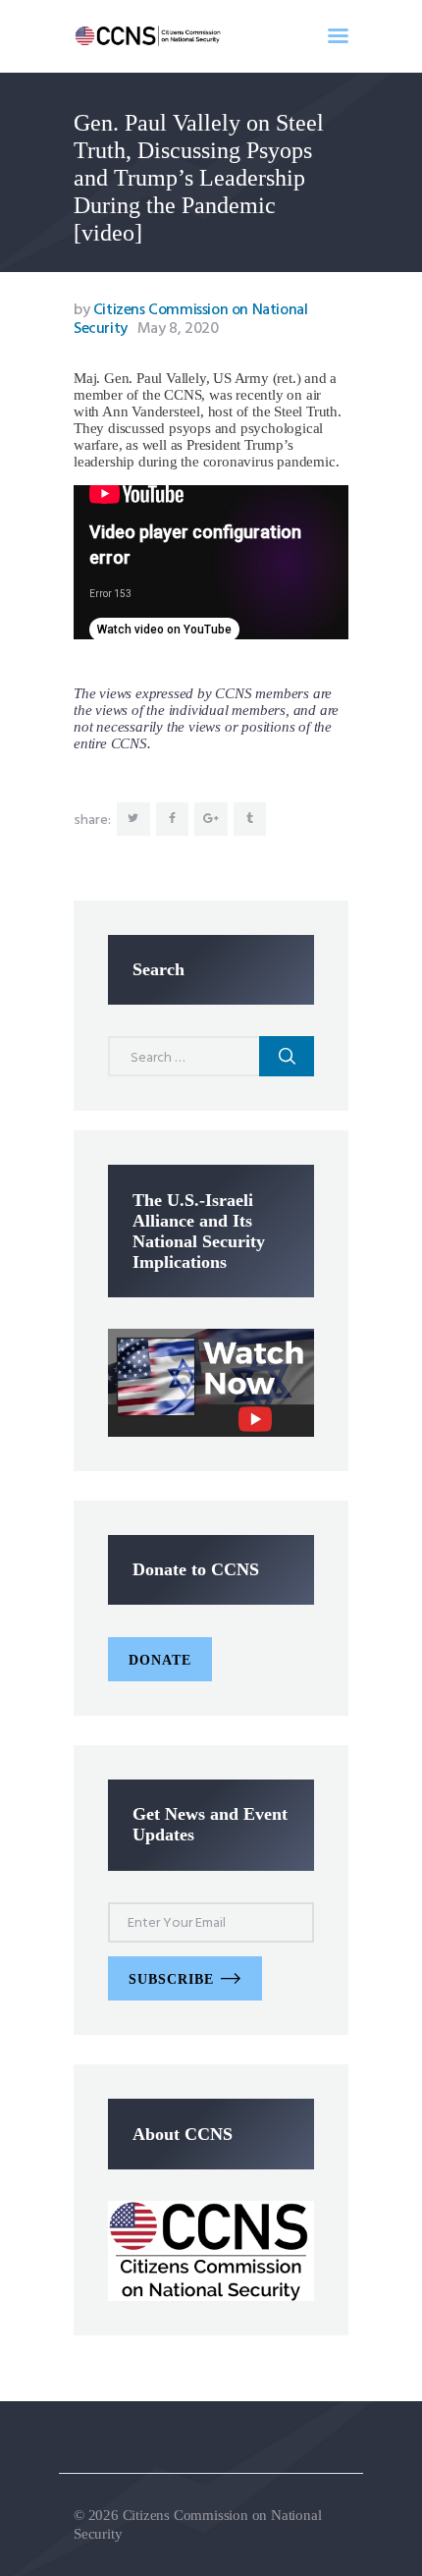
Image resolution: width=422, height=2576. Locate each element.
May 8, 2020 (178, 329)
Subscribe (171, 1979)
